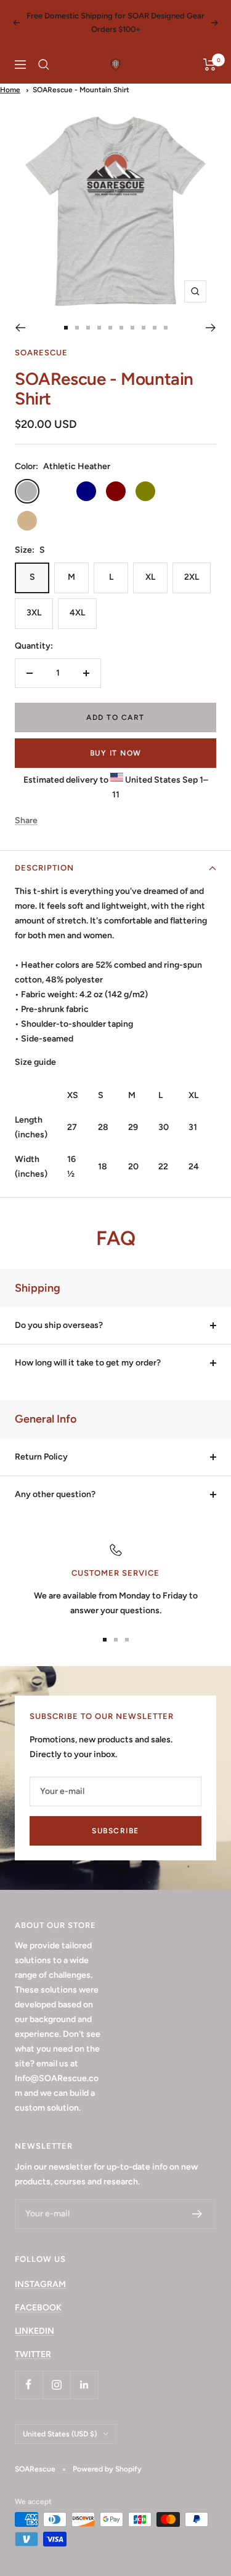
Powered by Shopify (107, 2469)
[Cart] (210, 65)
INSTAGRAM (40, 2284)
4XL (77, 613)
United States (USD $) (60, 2434)
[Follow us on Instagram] (56, 2384)
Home (10, 90)
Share (26, 820)
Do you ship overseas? (59, 1325)
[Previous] (20, 328)
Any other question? (55, 1494)
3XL (34, 613)
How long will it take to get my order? (88, 1363)
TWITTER (33, 2354)
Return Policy (41, 1457)
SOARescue (41, 353)
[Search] (44, 65)
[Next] (211, 328)
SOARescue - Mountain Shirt (81, 90)
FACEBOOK (38, 2308)
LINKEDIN (34, 2331)
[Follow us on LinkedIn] (84, 2384)
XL (150, 577)
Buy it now (116, 753)
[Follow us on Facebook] (29, 2384)
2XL (192, 577)
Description (44, 868)
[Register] (197, 2214)
